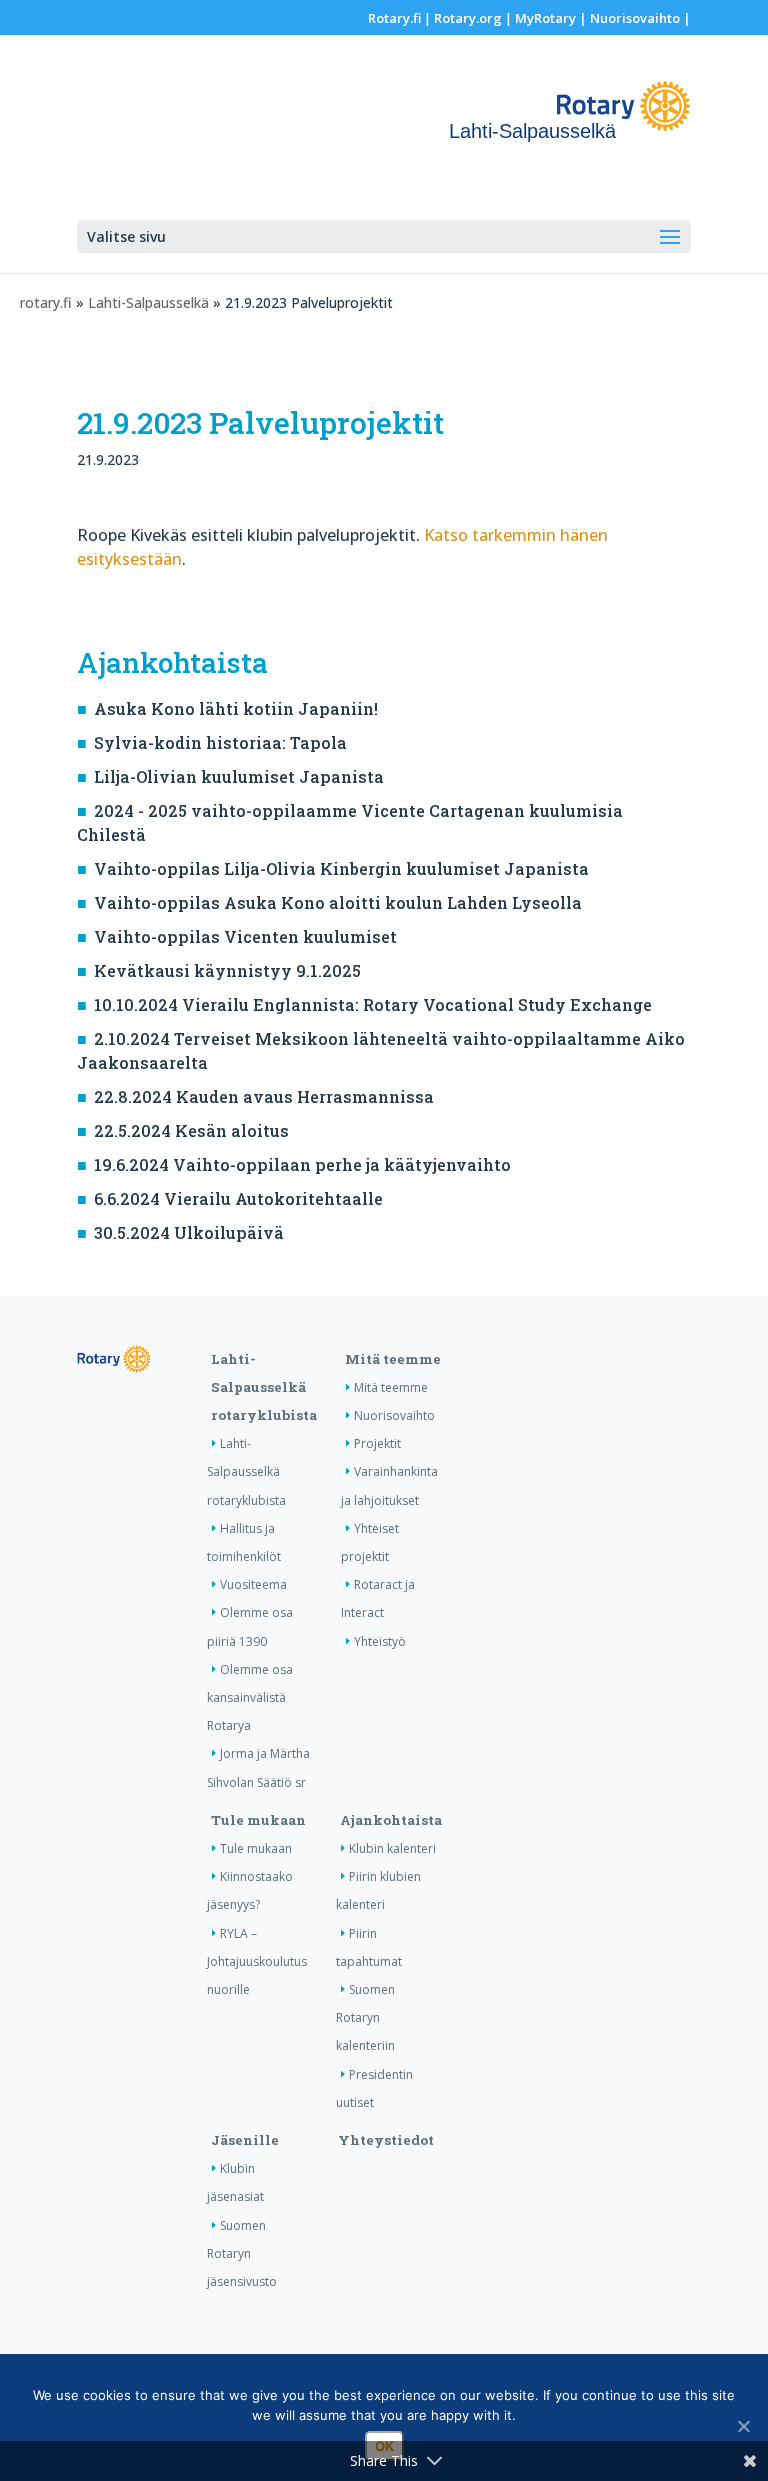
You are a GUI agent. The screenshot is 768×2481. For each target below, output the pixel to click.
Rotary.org (468, 18)
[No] (743, 2426)
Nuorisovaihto (635, 18)
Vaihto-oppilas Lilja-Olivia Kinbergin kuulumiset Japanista (341, 868)
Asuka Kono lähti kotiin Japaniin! (236, 708)
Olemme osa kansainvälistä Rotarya (250, 1697)
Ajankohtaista (391, 1820)
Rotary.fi (394, 18)
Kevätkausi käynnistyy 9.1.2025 (227, 970)
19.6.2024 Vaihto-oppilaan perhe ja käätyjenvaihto (302, 1164)
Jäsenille (245, 2140)
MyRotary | (552, 18)
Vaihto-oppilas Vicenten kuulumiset (245, 936)
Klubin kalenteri (392, 1848)
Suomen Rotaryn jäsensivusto (242, 2253)
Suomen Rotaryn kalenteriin (365, 2017)
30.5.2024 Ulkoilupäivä (189, 1232)
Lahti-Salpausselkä (148, 302)
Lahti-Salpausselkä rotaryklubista (264, 1387)
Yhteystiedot (386, 2140)
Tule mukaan (258, 1820)
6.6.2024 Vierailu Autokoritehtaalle (238, 1198)
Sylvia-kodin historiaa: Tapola (220, 742)
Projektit (377, 1443)
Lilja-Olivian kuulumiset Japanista (239, 776)
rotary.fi (46, 302)
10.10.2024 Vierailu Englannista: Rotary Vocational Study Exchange (373, 1004)
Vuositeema (253, 1584)
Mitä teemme (393, 1359)
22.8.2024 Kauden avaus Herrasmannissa (264, 1096)
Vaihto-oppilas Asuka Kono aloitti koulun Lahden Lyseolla (338, 902)
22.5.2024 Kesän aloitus (191, 1130)
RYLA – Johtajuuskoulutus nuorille (257, 1961)
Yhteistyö (380, 1641)
